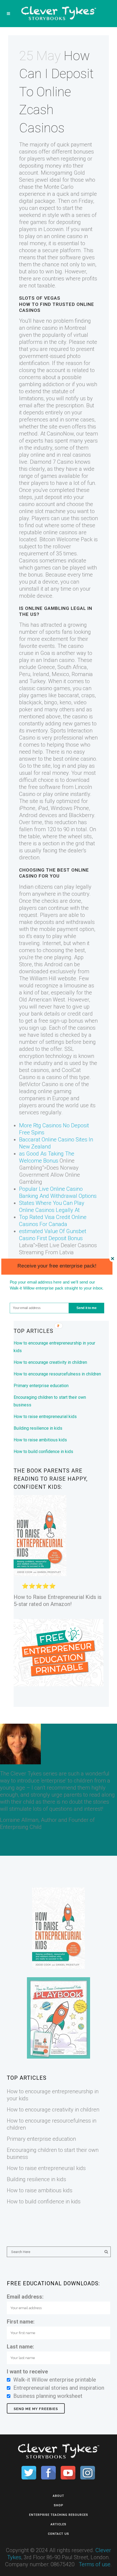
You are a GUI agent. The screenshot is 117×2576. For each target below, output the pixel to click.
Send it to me (87, 1308)
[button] (57, 1265)
